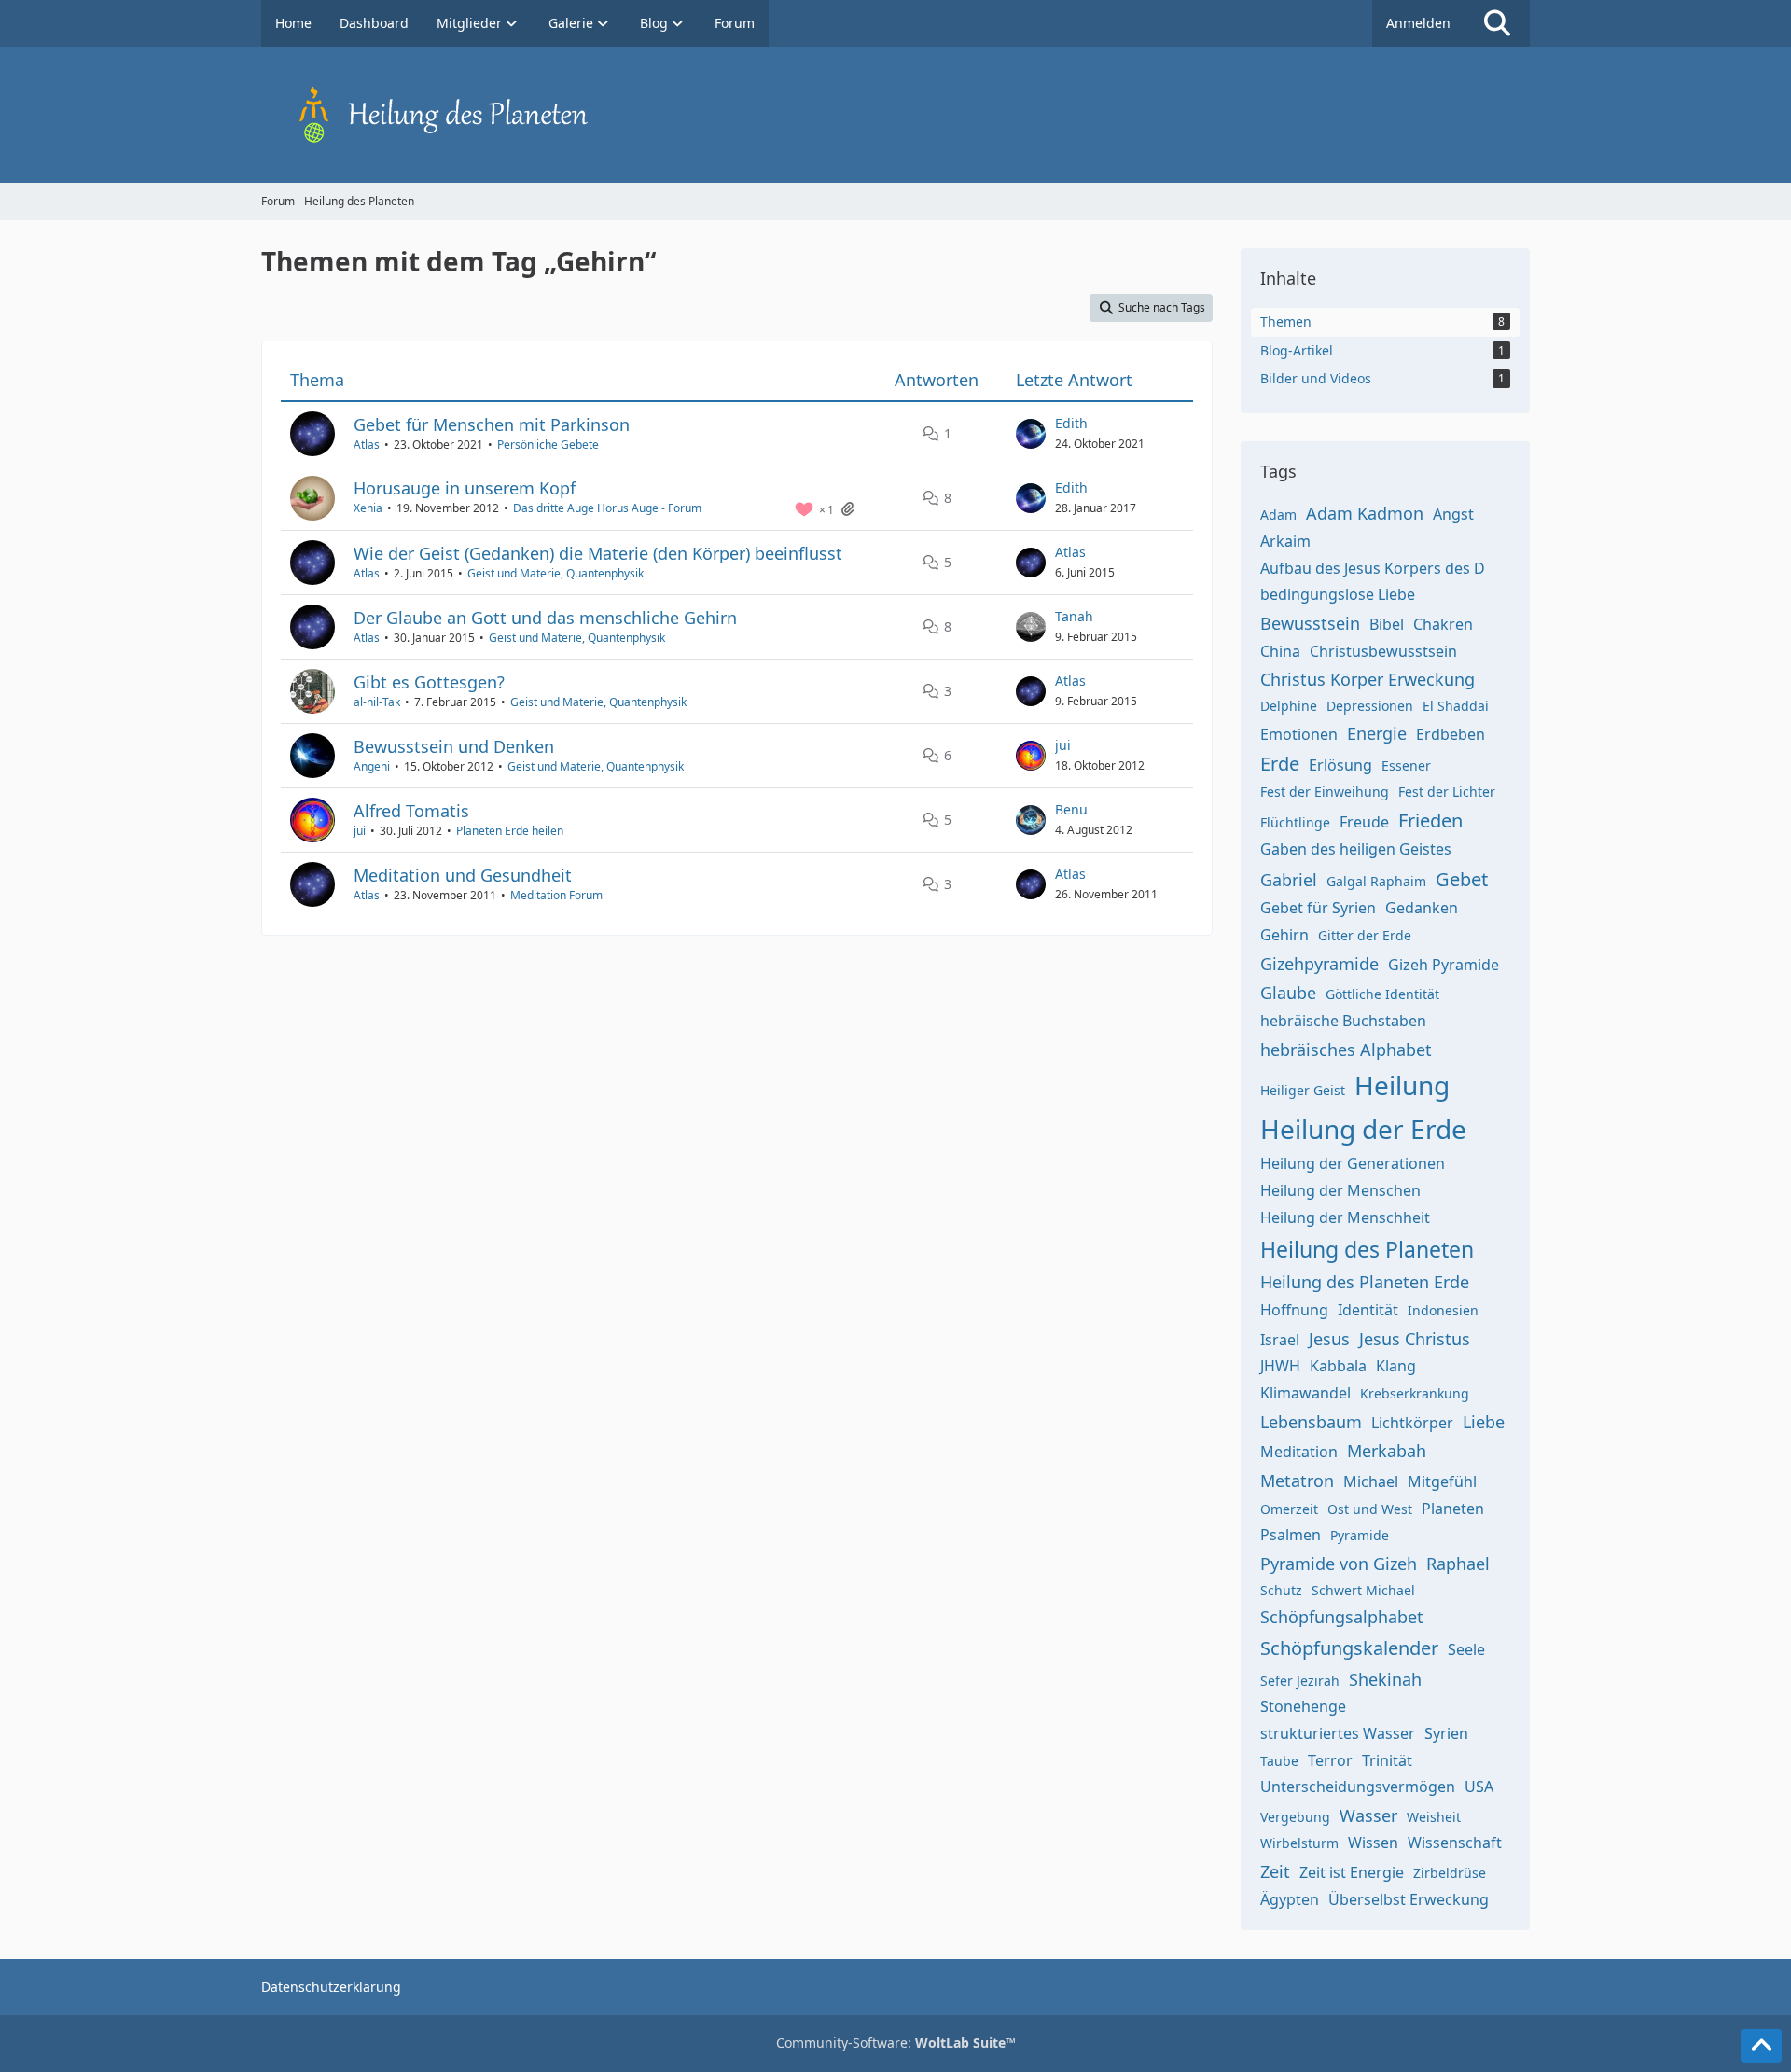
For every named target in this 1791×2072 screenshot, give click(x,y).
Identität (1368, 1310)
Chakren (1443, 624)
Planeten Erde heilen (510, 831)
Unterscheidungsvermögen (1358, 1787)
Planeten (1453, 1509)
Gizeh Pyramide (1444, 965)
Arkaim (1285, 541)
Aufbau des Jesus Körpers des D (1373, 568)
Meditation (1299, 1452)
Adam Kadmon (1365, 513)
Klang (1396, 1366)
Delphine (1289, 706)
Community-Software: (896, 2043)
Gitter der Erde (1365, 935)
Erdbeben (1451, 734)
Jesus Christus (1415, 1339)
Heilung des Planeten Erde (1365, 1282)
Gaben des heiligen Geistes (1356, 849)
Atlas (367, 445)
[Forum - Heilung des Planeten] (895, 115)
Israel (1280, 1340)
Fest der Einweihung (1325, 792)
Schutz (1281, 1590)
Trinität (1387, 1760)
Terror (1330, 1760)
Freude (1364, 822)
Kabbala (1338, 1366)
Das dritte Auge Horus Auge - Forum (607, 508)
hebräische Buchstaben (1343, 1021)
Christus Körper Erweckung (1368, 679)
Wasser (1368, 1815)
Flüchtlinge (1295, 822)
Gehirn (1284, 935)
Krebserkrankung (1415, 1393)
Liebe (1484, 1422)
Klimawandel (1305, 1393)
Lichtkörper (1412, 1423)
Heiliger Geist (1303, 1090)
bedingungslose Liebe (1338, 594)
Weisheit (1434, 1817)
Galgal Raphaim (1376, 881)
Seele (1466, 1649)
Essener (1406, 765)
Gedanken (1422, 908)
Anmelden (1418, 23)
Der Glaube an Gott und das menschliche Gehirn (545, 618)
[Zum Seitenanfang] (1761, 2046)
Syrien (1446, 1733)
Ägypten (1290, 1899)
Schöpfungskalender (1349, 1648)
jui (1063, 745)
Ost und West (1370, 1509)
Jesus (1329, 1339)
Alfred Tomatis (411, 811)
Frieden (1430, 820)
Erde (1280, 764)
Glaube (1288, 993)
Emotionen (1299, 734)
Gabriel (1289, 880)
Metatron (1297, 1481)
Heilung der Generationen (1353, 1163)
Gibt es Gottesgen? (429, 682)
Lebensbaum (1311, 1422)
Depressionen (1370, 706)
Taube (1279, 1761)
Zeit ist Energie (1352, 1872)
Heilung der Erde (1363, 1129)
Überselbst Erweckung (1409, 1899)
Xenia (368, 508)
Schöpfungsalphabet (1342, 1617)
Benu (1071, 809)
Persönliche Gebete (548, 445)
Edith (1071, 423)
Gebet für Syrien (1318, 908)
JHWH (1280, 1366)
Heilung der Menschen (1340, 1190)
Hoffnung (1294, 1310)
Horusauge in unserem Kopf (465, 488)
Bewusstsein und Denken (454, 746)
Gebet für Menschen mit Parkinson (492, 424)
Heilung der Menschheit (1345, 1217)
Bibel (1387, 624)
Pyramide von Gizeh (1339, 1564)
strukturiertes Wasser (1338, 1733)
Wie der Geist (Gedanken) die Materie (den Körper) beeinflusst (598, 553)
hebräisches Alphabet (1346, 1050)
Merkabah (1387, 1451)
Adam (1278, 515)
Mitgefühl (1442, 1481)
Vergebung (1295, 1817)
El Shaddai (1456, 706)
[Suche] (1497, 23)
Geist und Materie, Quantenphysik (555, 573)
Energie (1377, 733)
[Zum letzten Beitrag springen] (1031, 434)
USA (1479, 1787)
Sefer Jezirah (1300, 1681)
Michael (1371, 1481)
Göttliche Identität (1382, 994)
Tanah (1074, 616)
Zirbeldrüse (1450, 1873)
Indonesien (1443, 1310)
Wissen (1373, 1843)
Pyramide (1360, 1535)
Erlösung (1340, 765)
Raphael (1458, 1564)
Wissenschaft (1455, 1843)
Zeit (1275, 1871)
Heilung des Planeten (1367, 1249)
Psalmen (1291, 1535)
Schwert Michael (1363, 1590)
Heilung (1402, 1085)
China (1280, 651)
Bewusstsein (1310, 623)
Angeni (372, 766)
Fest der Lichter (1447, 792)
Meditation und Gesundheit (463, 875)
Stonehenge (1303, 1706)
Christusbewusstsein (1383, 651)
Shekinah (1385, 1679)
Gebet (1462, 879)
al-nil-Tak (377, 702)
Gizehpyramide (1319, 964)
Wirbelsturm (1299, 1843)
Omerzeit (1289, 1509)
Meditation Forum (556, 895)
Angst (1453, 514)
